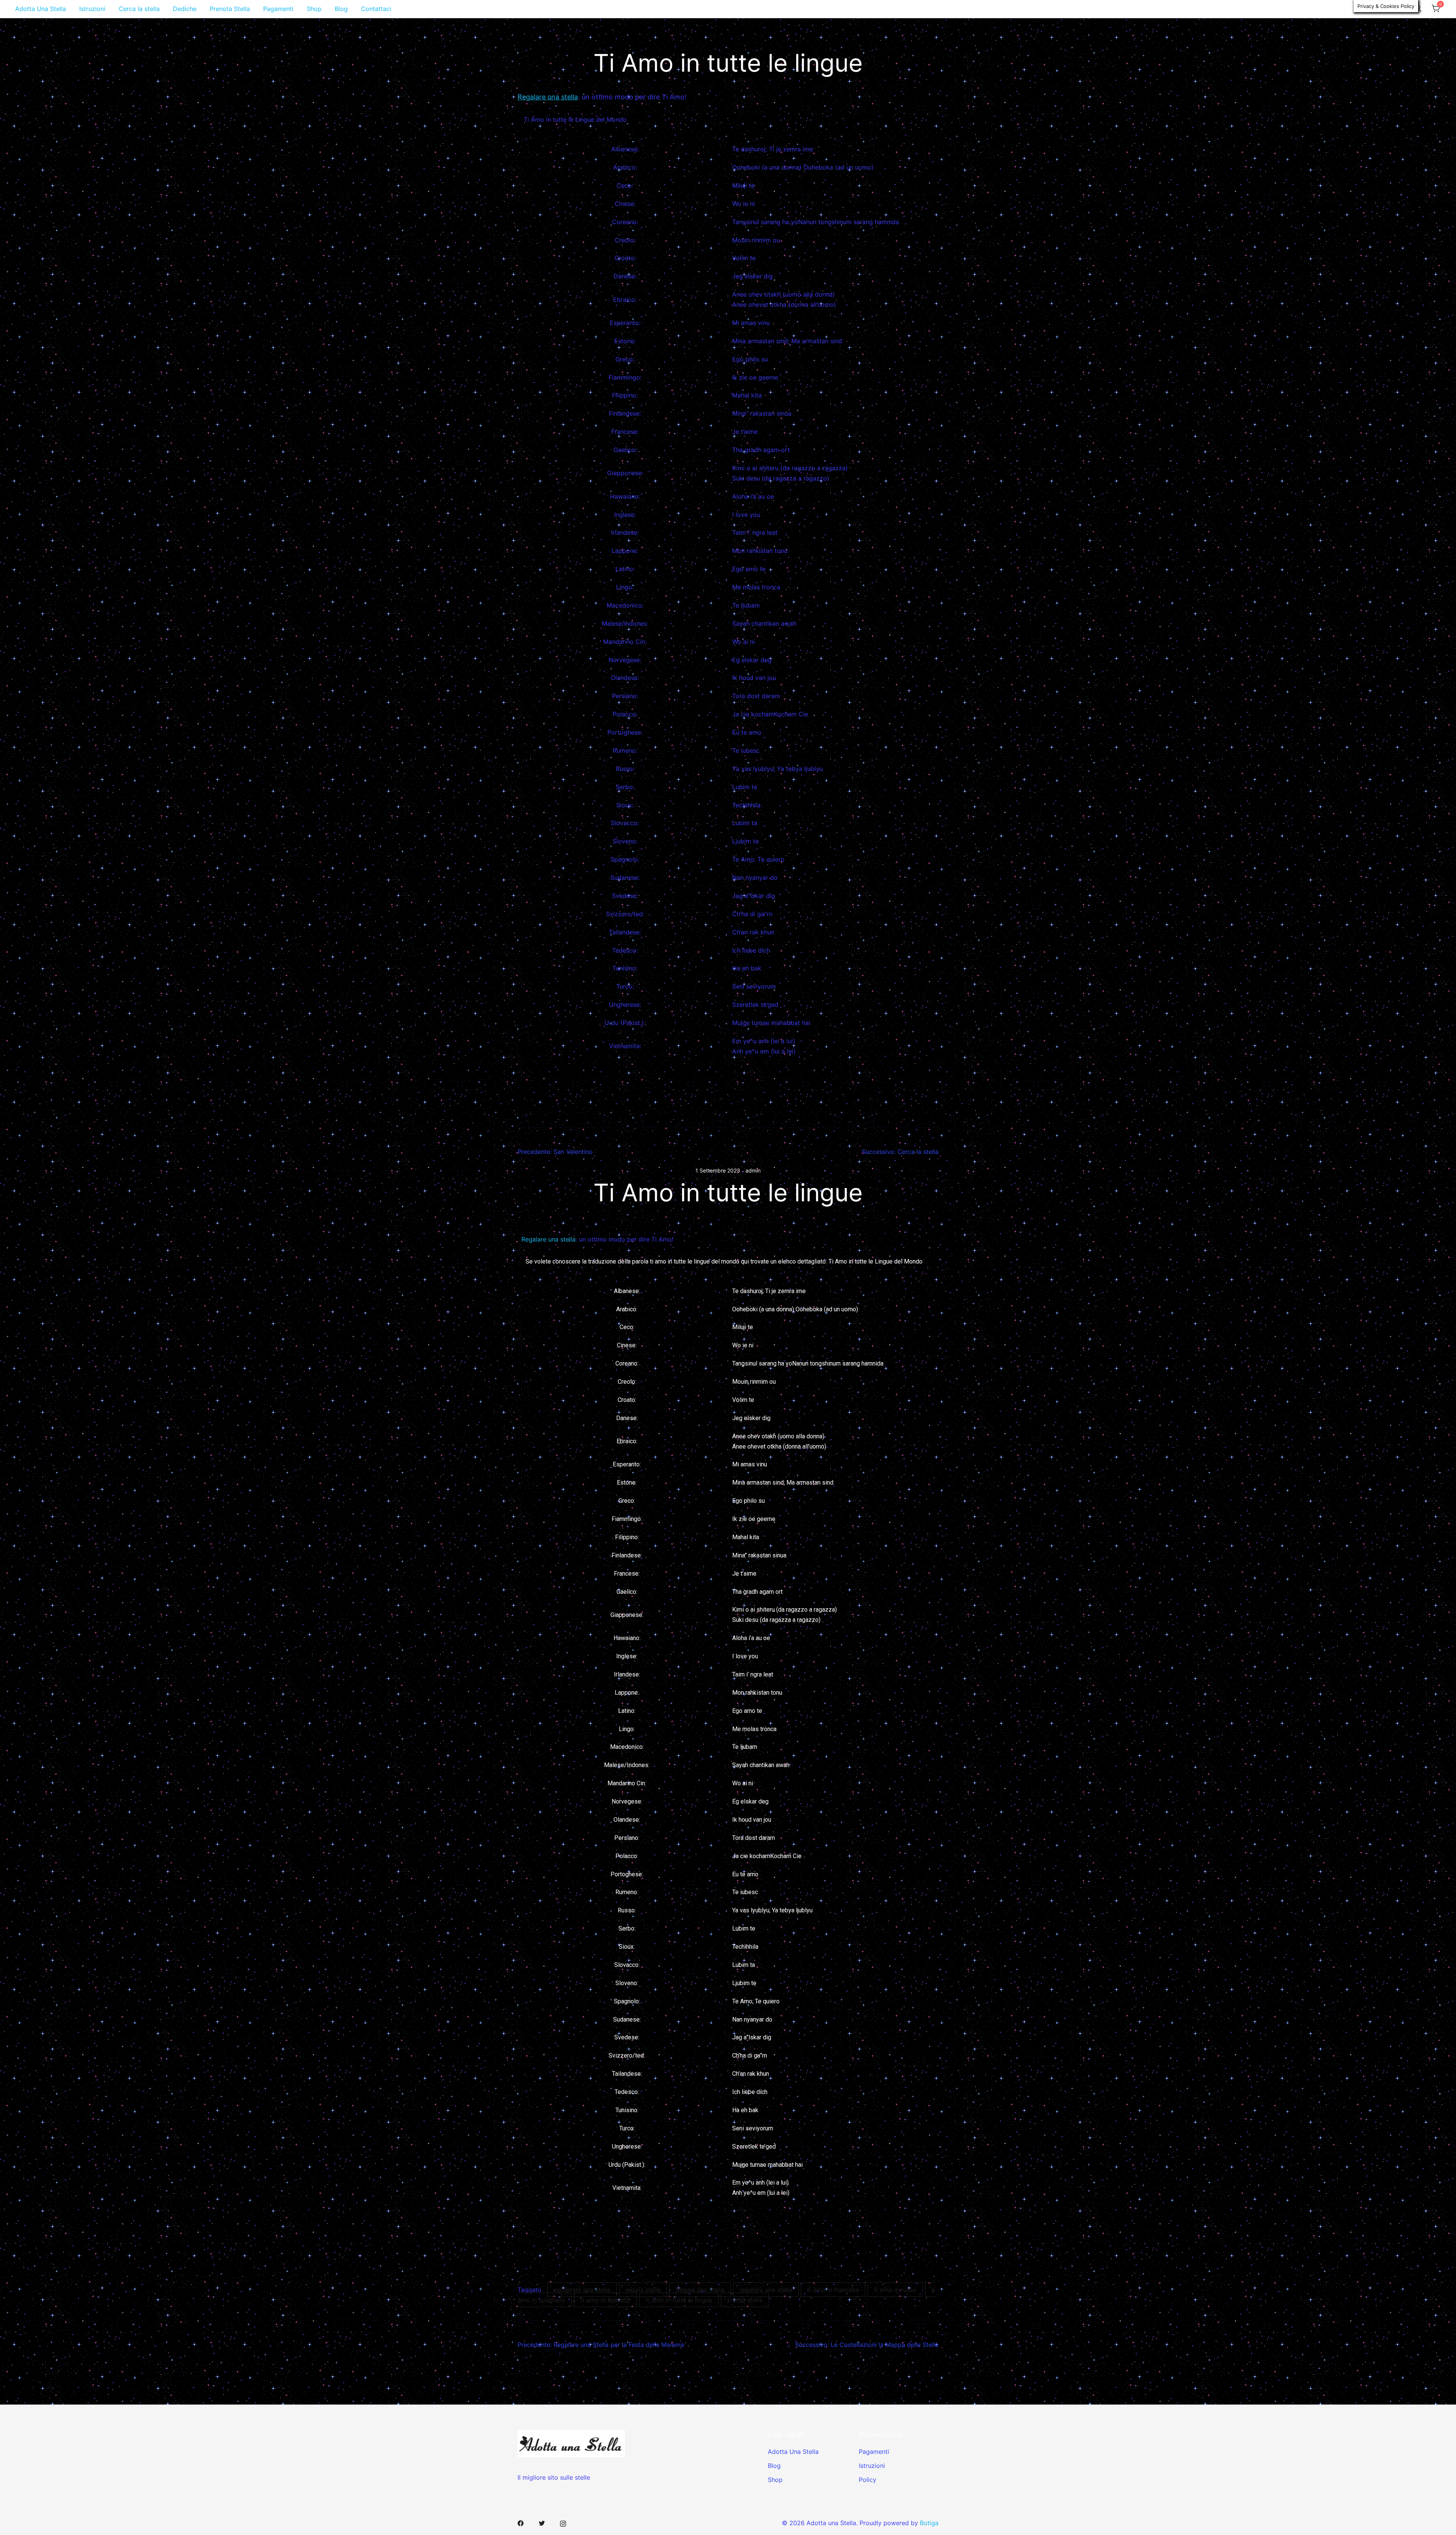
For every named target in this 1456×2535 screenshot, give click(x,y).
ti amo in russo (895, 2290)
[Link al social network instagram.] (563, 2523)
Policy (868, 2480)
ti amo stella (745, 2300)
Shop (314, 9)
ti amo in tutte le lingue (679, 2300)
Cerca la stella (139, 9)
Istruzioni (92, 9)
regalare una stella (766, 2290)
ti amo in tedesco (606, 2300)
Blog (341, 9)
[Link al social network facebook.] (521, 2523)
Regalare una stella (548, 97)
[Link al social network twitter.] (542, 2523)
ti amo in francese (833, 2290)
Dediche (185, 9)
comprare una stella (582, 2290)
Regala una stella (700, 2290)
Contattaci (376, 9)
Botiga (929, 2523)
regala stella (643, 2290)
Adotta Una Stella (41, 9)
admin (753, 1170)
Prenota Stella (230, 9)
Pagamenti (278, 9)
